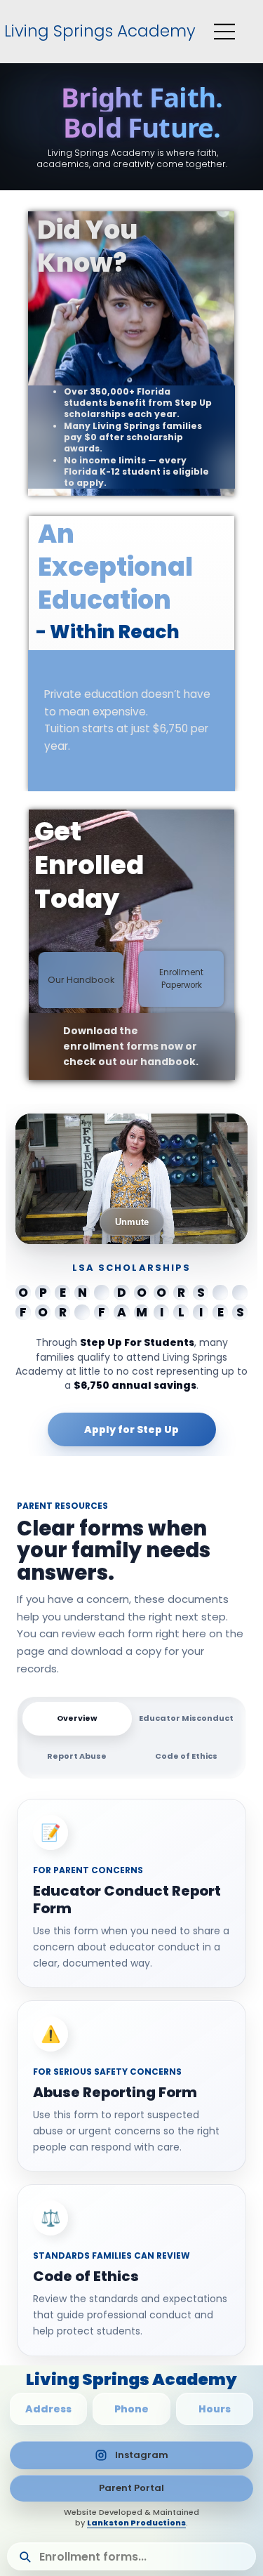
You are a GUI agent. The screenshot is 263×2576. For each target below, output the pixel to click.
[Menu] (225, 32)
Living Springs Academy (98, 31)
